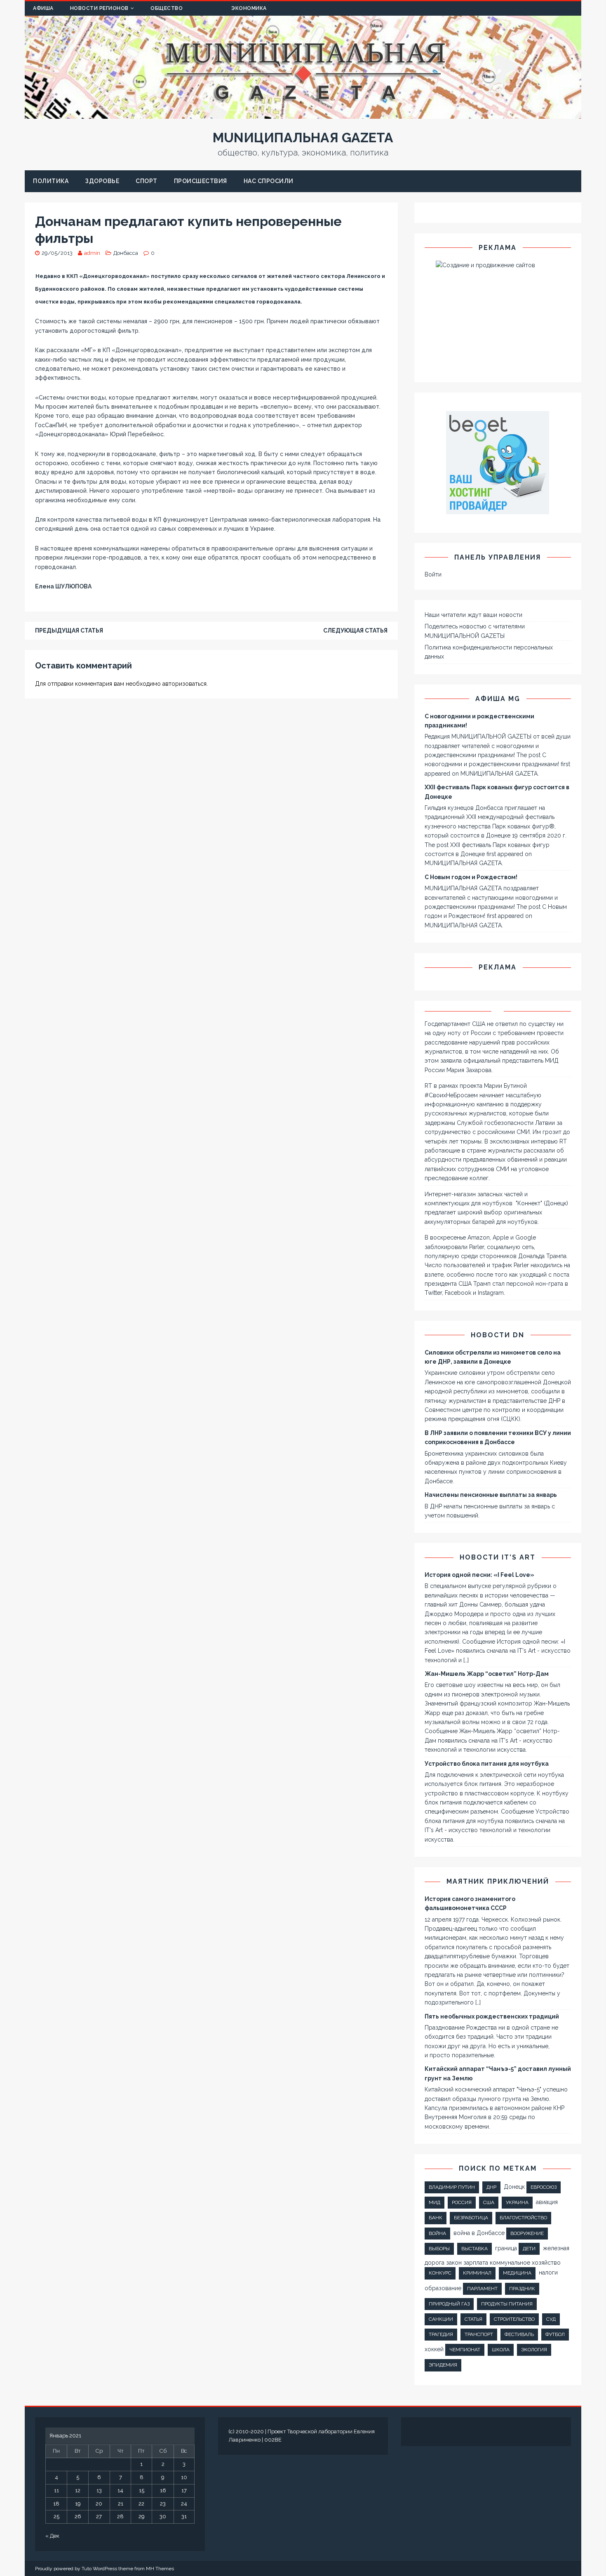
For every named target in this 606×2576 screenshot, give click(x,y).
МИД (435, 2202)
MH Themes (160, 2569)
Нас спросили (269, 181)
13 (99, 2490)
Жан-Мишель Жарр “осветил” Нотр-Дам (487, 1674)
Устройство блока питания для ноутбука (487, 1764)
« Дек (52, 2536)
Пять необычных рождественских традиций (492, 2016)
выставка (474, 2249)
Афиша (43, 8)
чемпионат (465, 2350)
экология (534, 2350)
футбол (555, 2334)
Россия (462, 2202)
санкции (441, 2319)
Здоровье (102, 181)
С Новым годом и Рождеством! (471, 877)
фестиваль (519, 2334)
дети (529, 2249)
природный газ (449, 2304)
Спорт (147, 181)
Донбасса (126, 253)
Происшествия (201, 181)
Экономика (249, 8)
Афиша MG (498, 699)
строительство (514, 2319)
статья (473, 2319)
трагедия (441, 2334)
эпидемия (443, 2365)
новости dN (498, 1335)
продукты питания (507, 2304)
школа (501, 2350)
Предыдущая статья (69, 630)
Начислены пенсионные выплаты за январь (491, 1495)
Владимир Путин (452, 2187)
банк (436, 2218)
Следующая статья (355, 630)
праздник (522, 2289)
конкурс (440, 2273)
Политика (51, 181)
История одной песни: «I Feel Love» (479, 1575)
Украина (517, 2202)
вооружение (527, 2233)
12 (78, 2490)
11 (56, 2490)
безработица (471, 2218)
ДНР (491, 2187)
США (489, 2202)
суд (551, 2319)
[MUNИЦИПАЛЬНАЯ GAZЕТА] (303, 114)
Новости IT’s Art (498, 1557)
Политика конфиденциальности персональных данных (489, 652)
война (437, 2233)
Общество (167, 8)
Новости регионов (99, 8)
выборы (439, 2249)
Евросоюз (544, 2187)
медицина (517, 2273)
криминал (477, 2273)
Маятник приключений (498, 1881)
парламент (482, 2289)
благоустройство (523, 2218)
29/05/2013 (57, 253)
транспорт (479, 2334)
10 (184, 2477)
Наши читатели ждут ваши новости (473, 615)
